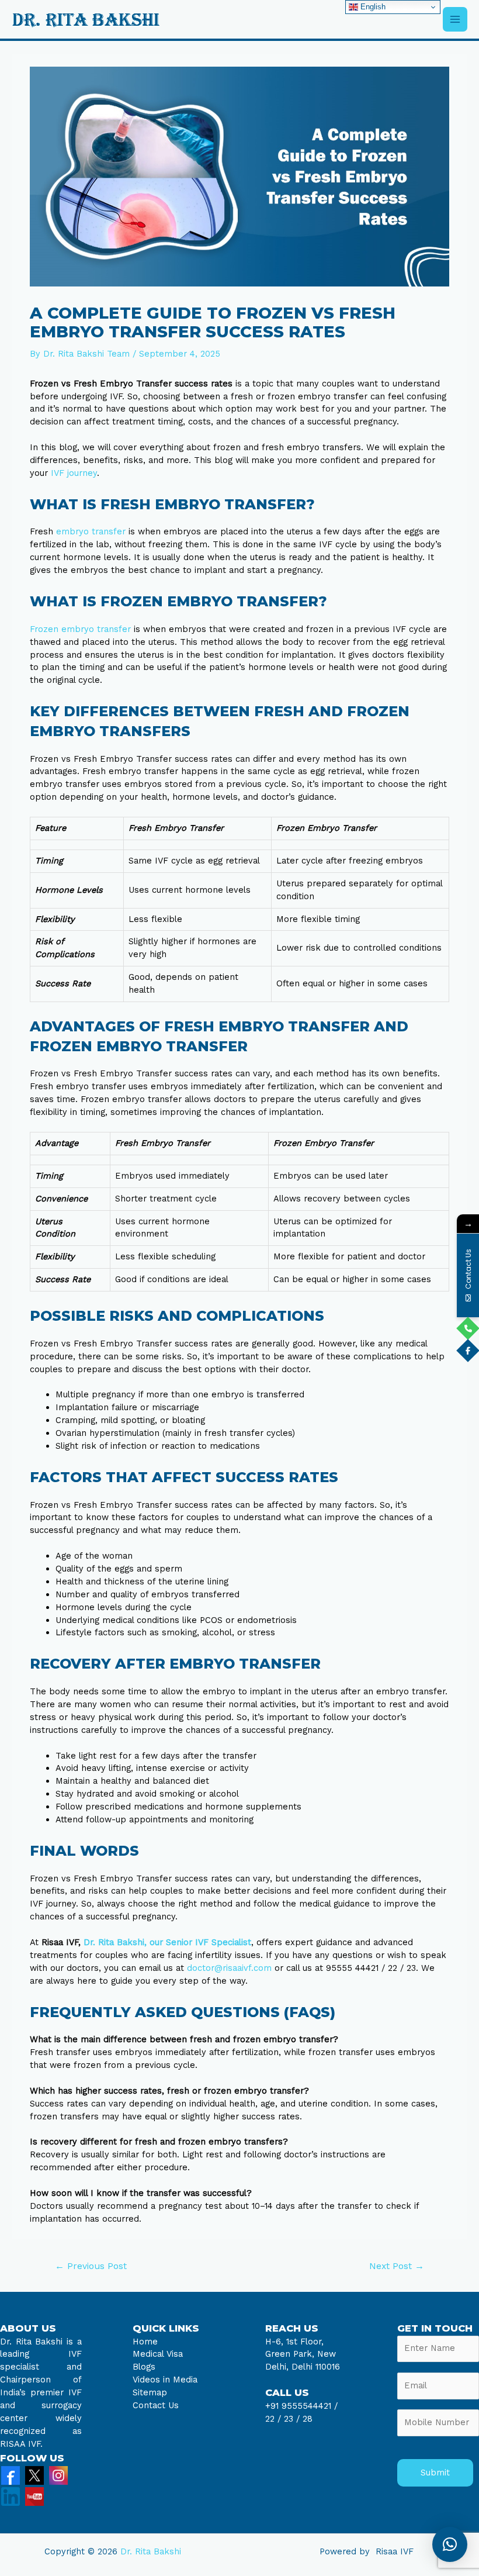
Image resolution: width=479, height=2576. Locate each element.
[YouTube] (34, 2496)
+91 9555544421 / (301, 2406)
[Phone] (468, 1328)
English (372, 7)
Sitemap (150, 2392)
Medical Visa (158, 2354)
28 (306, 2419)
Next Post (397, 2266)
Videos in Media (165, 2380)
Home (145, 2342)
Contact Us (156, 2405)
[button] (450, 2544)
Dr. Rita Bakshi (151, 2551)
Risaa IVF (395, 2551)
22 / (273, 2419)
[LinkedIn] (11, 2496)
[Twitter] (34, 2475)
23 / (292, 2419)
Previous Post (91, 2266)
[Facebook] (11, 2475)
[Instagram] (58, 2475)
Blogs (144, 2367)
